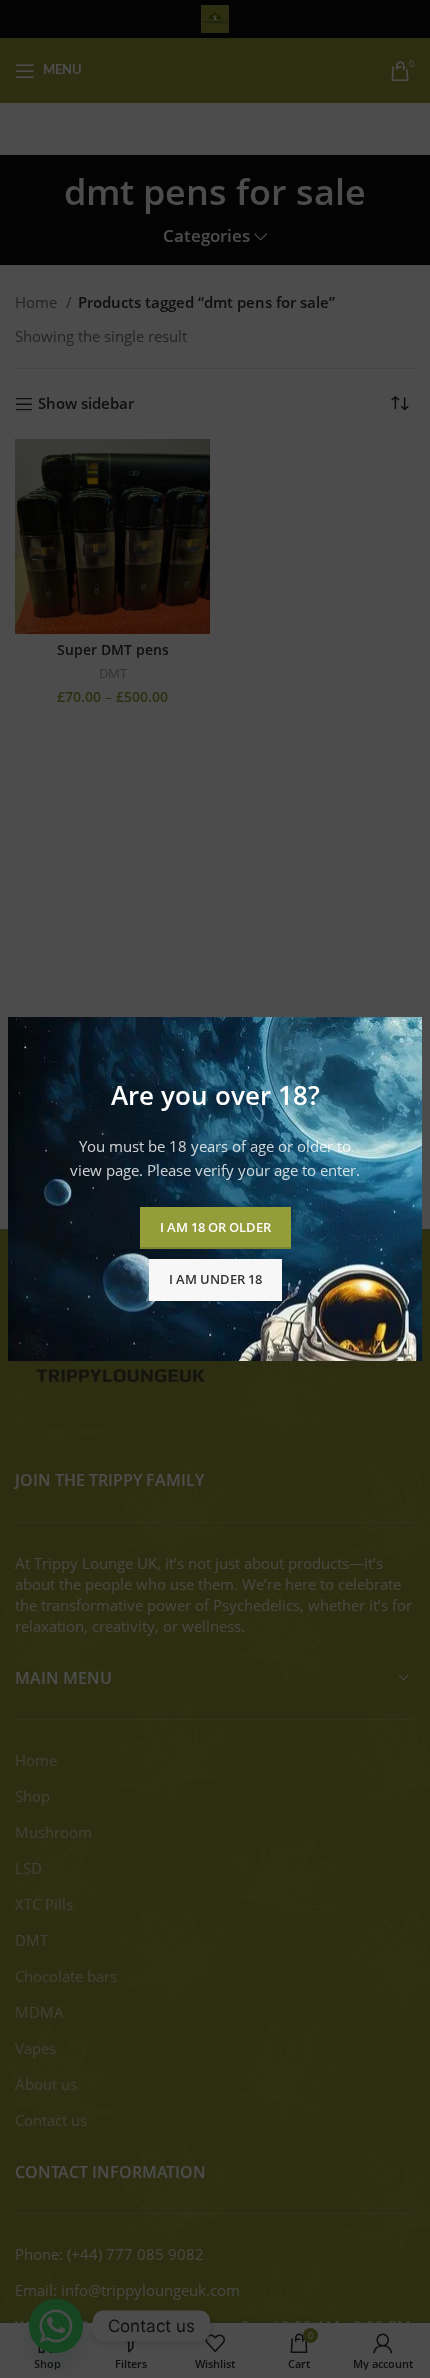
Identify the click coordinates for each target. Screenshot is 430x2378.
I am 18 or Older (215, 1227)
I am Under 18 (215, 1279)
